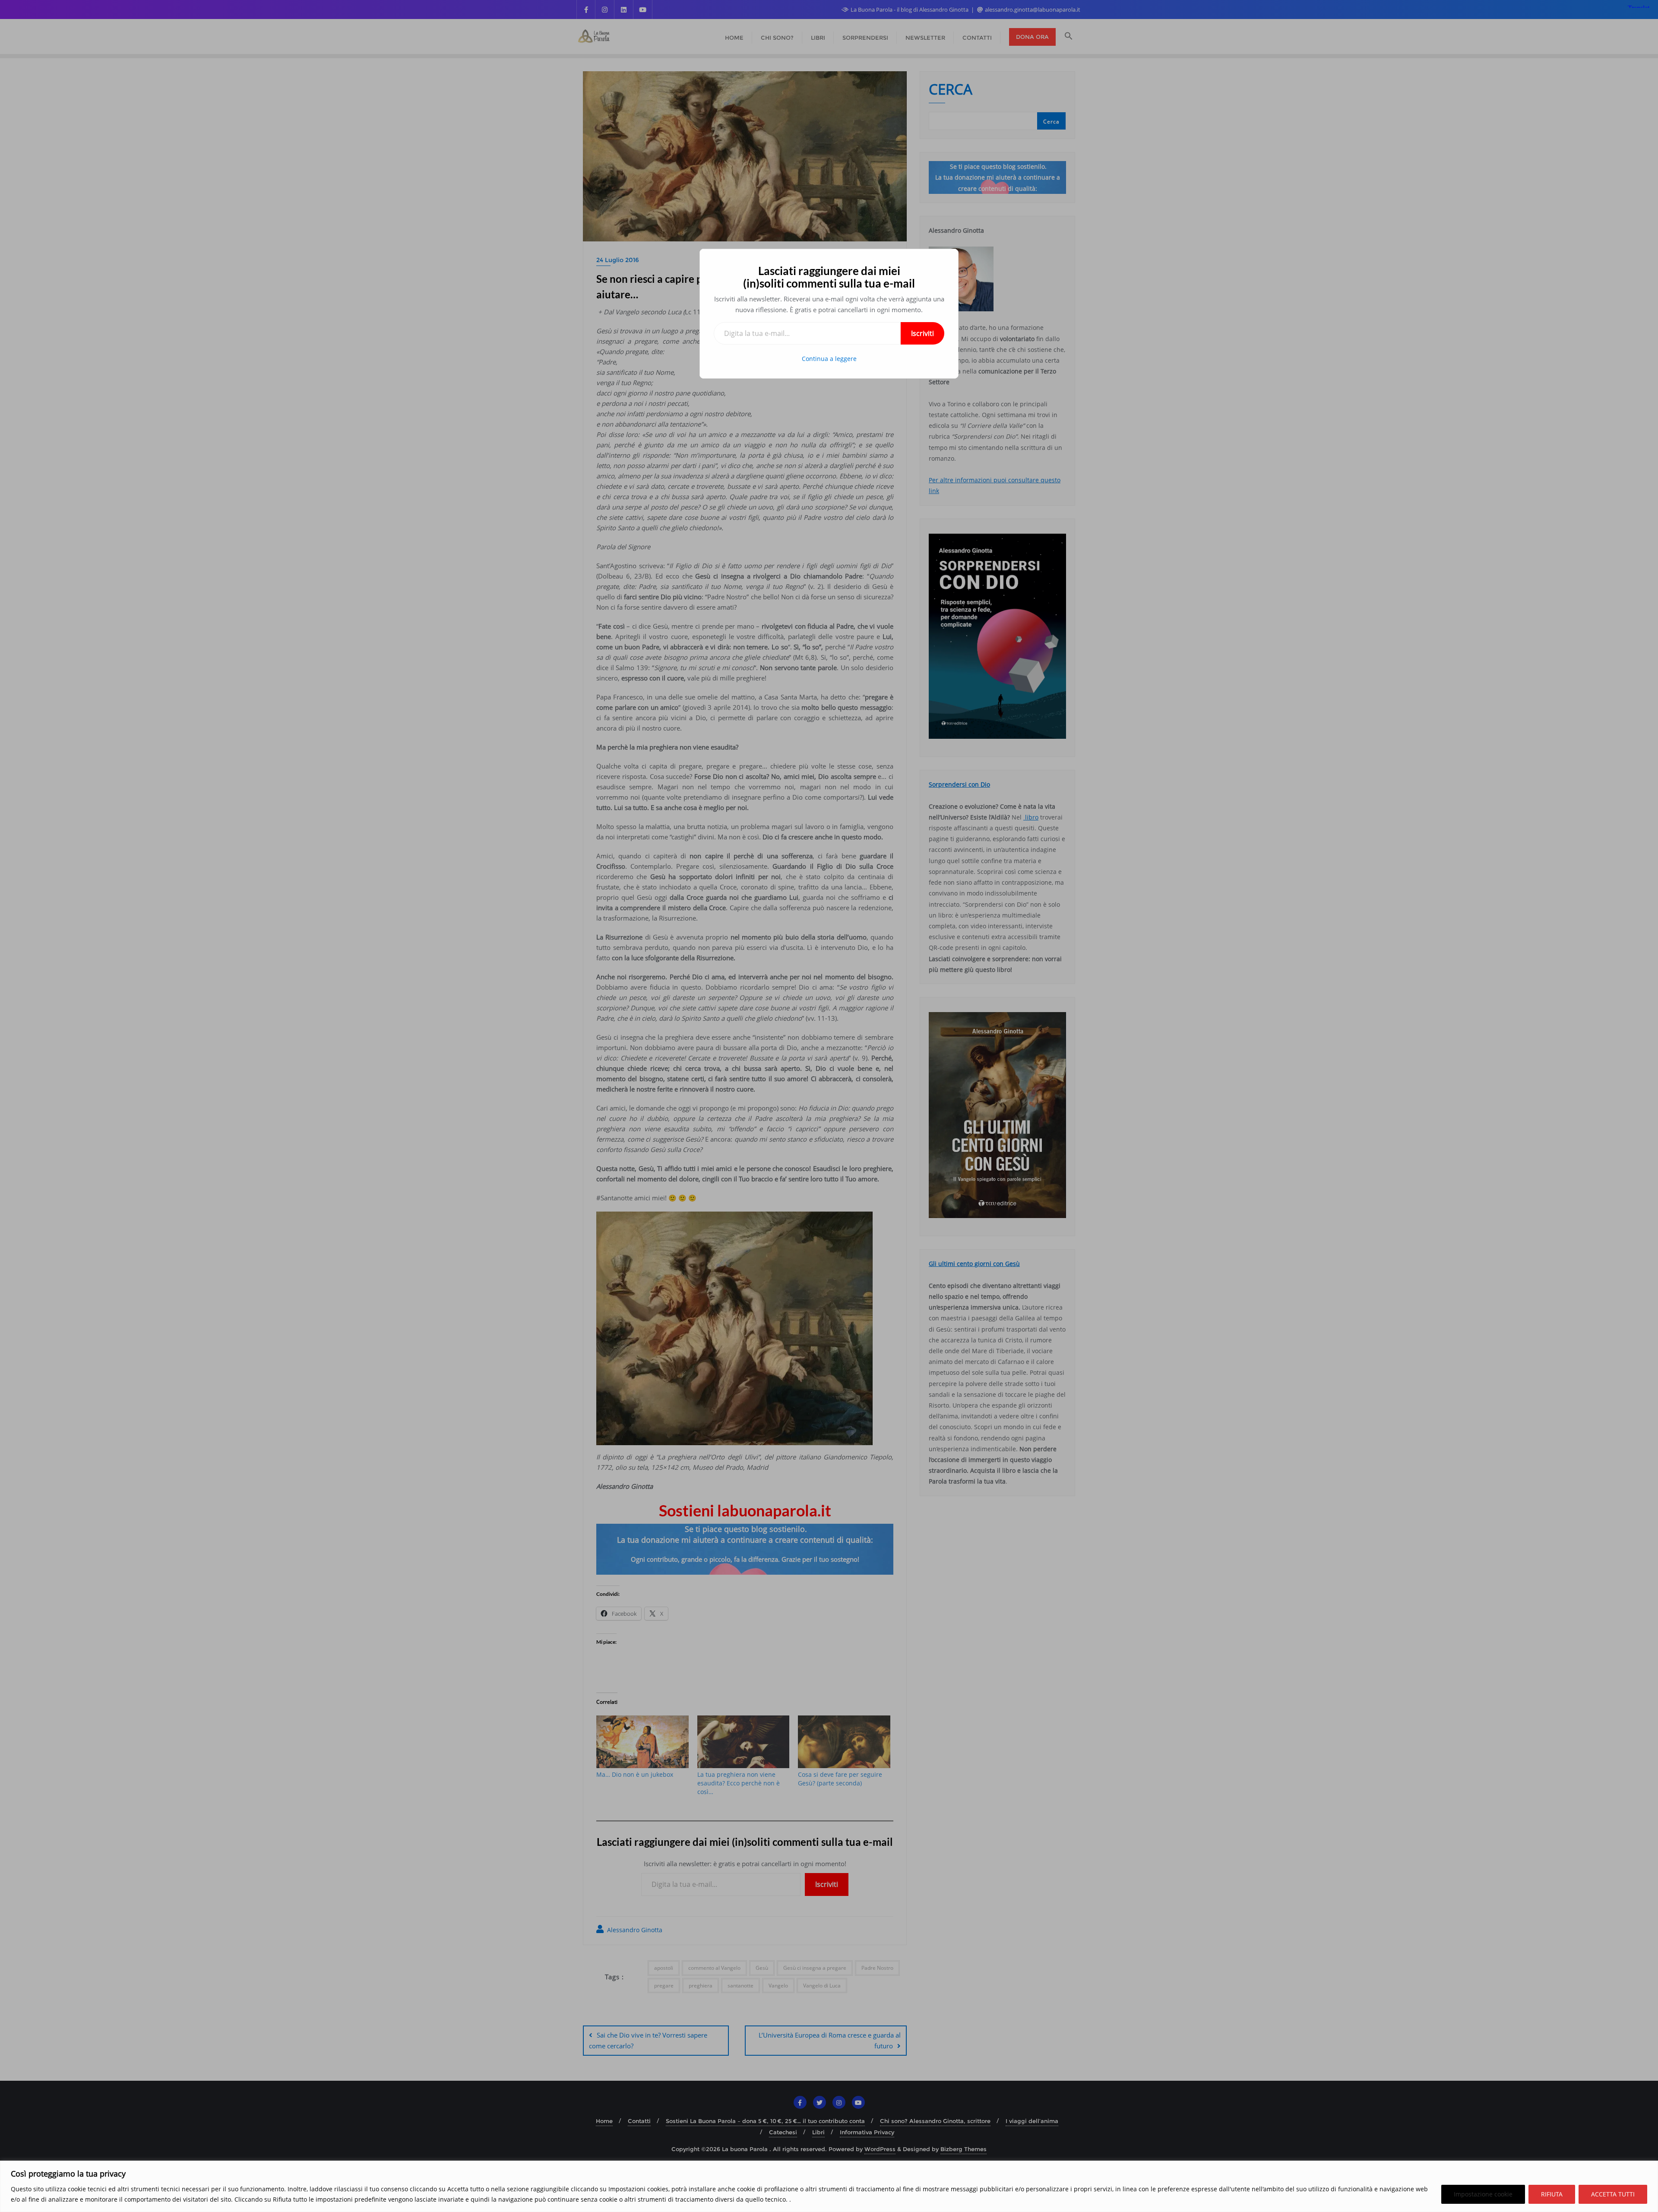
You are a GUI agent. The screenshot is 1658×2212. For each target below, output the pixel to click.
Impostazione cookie (1483, 2194)
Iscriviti (922, 333)
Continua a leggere (829, 359)
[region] (829, 2186)
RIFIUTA (1552, 2194)
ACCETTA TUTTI (1613, 2194)
